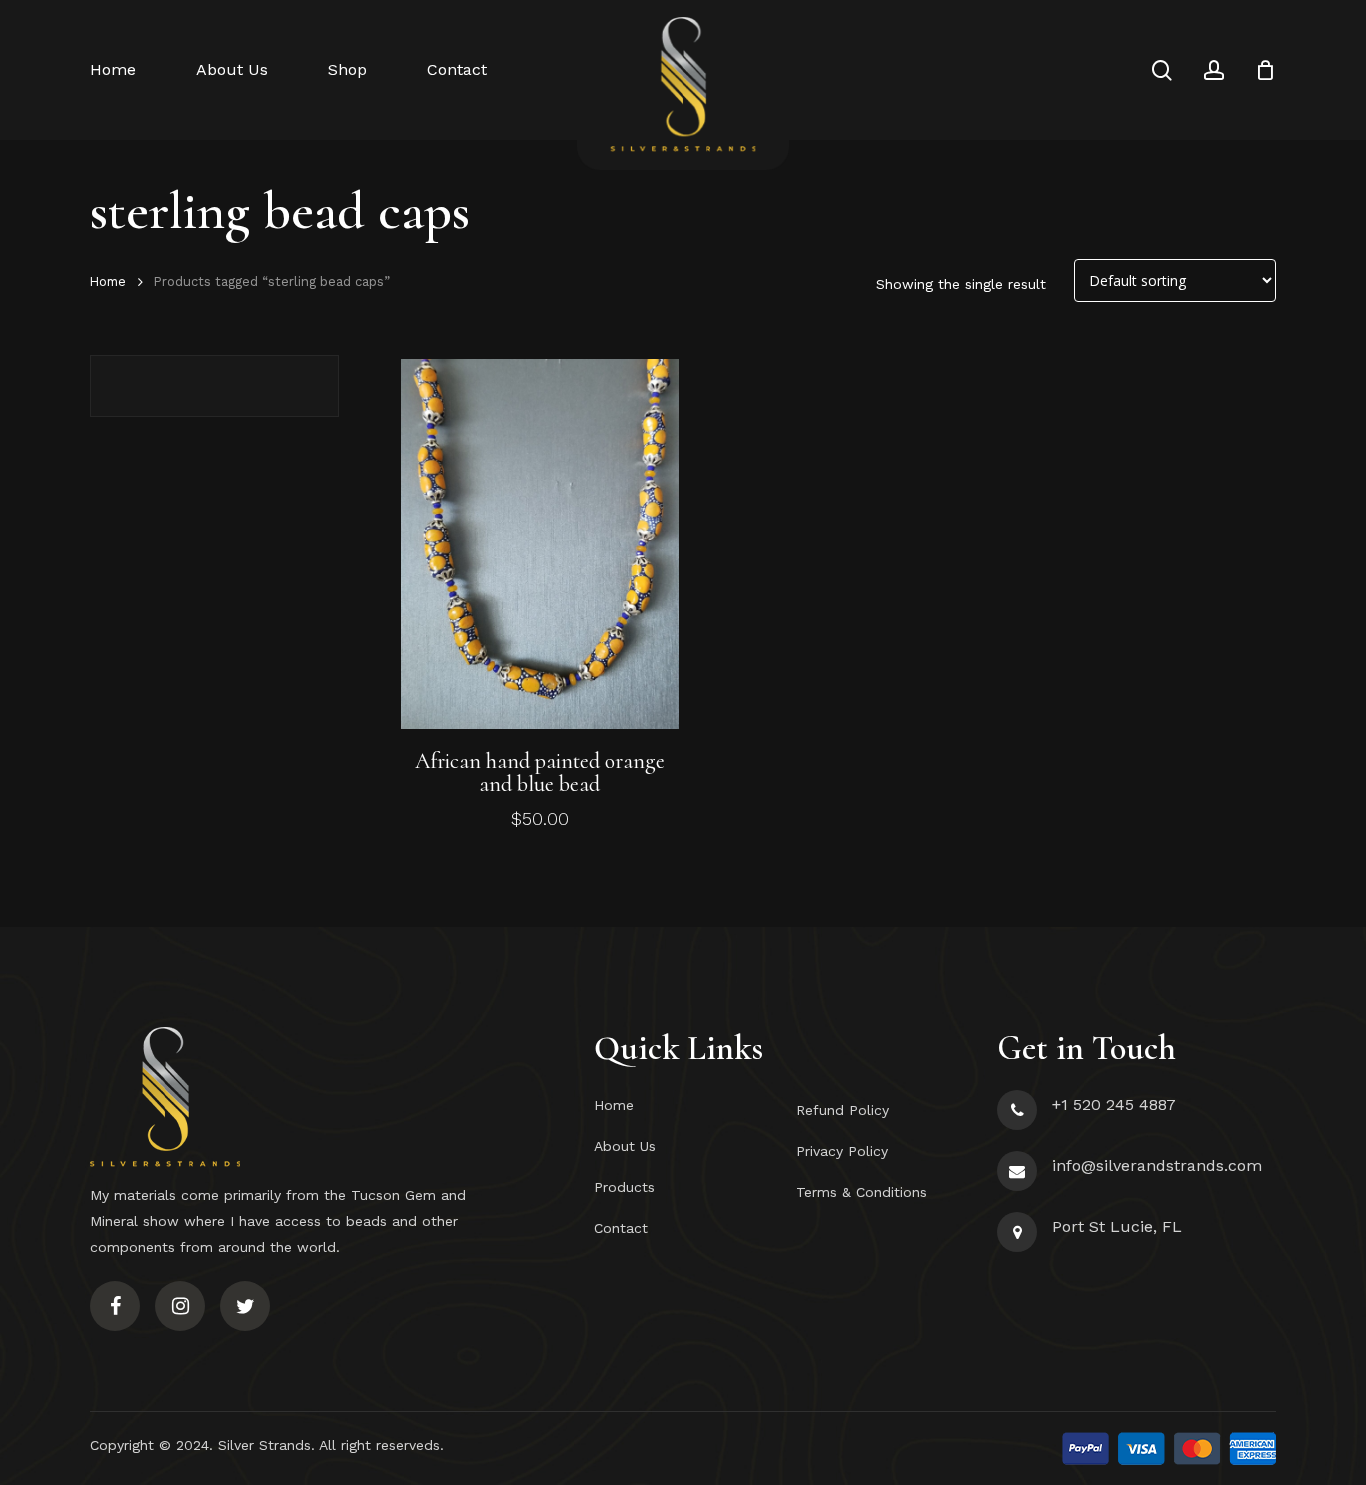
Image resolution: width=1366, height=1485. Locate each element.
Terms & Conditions (861, 1192)
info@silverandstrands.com (1157, 1165)
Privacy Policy (842, 1151)
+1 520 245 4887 (1114, 1104)
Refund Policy (842, 1110)
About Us (625, 1146)
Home (108, 281)
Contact (621, 1228)
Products (624, 1187)
